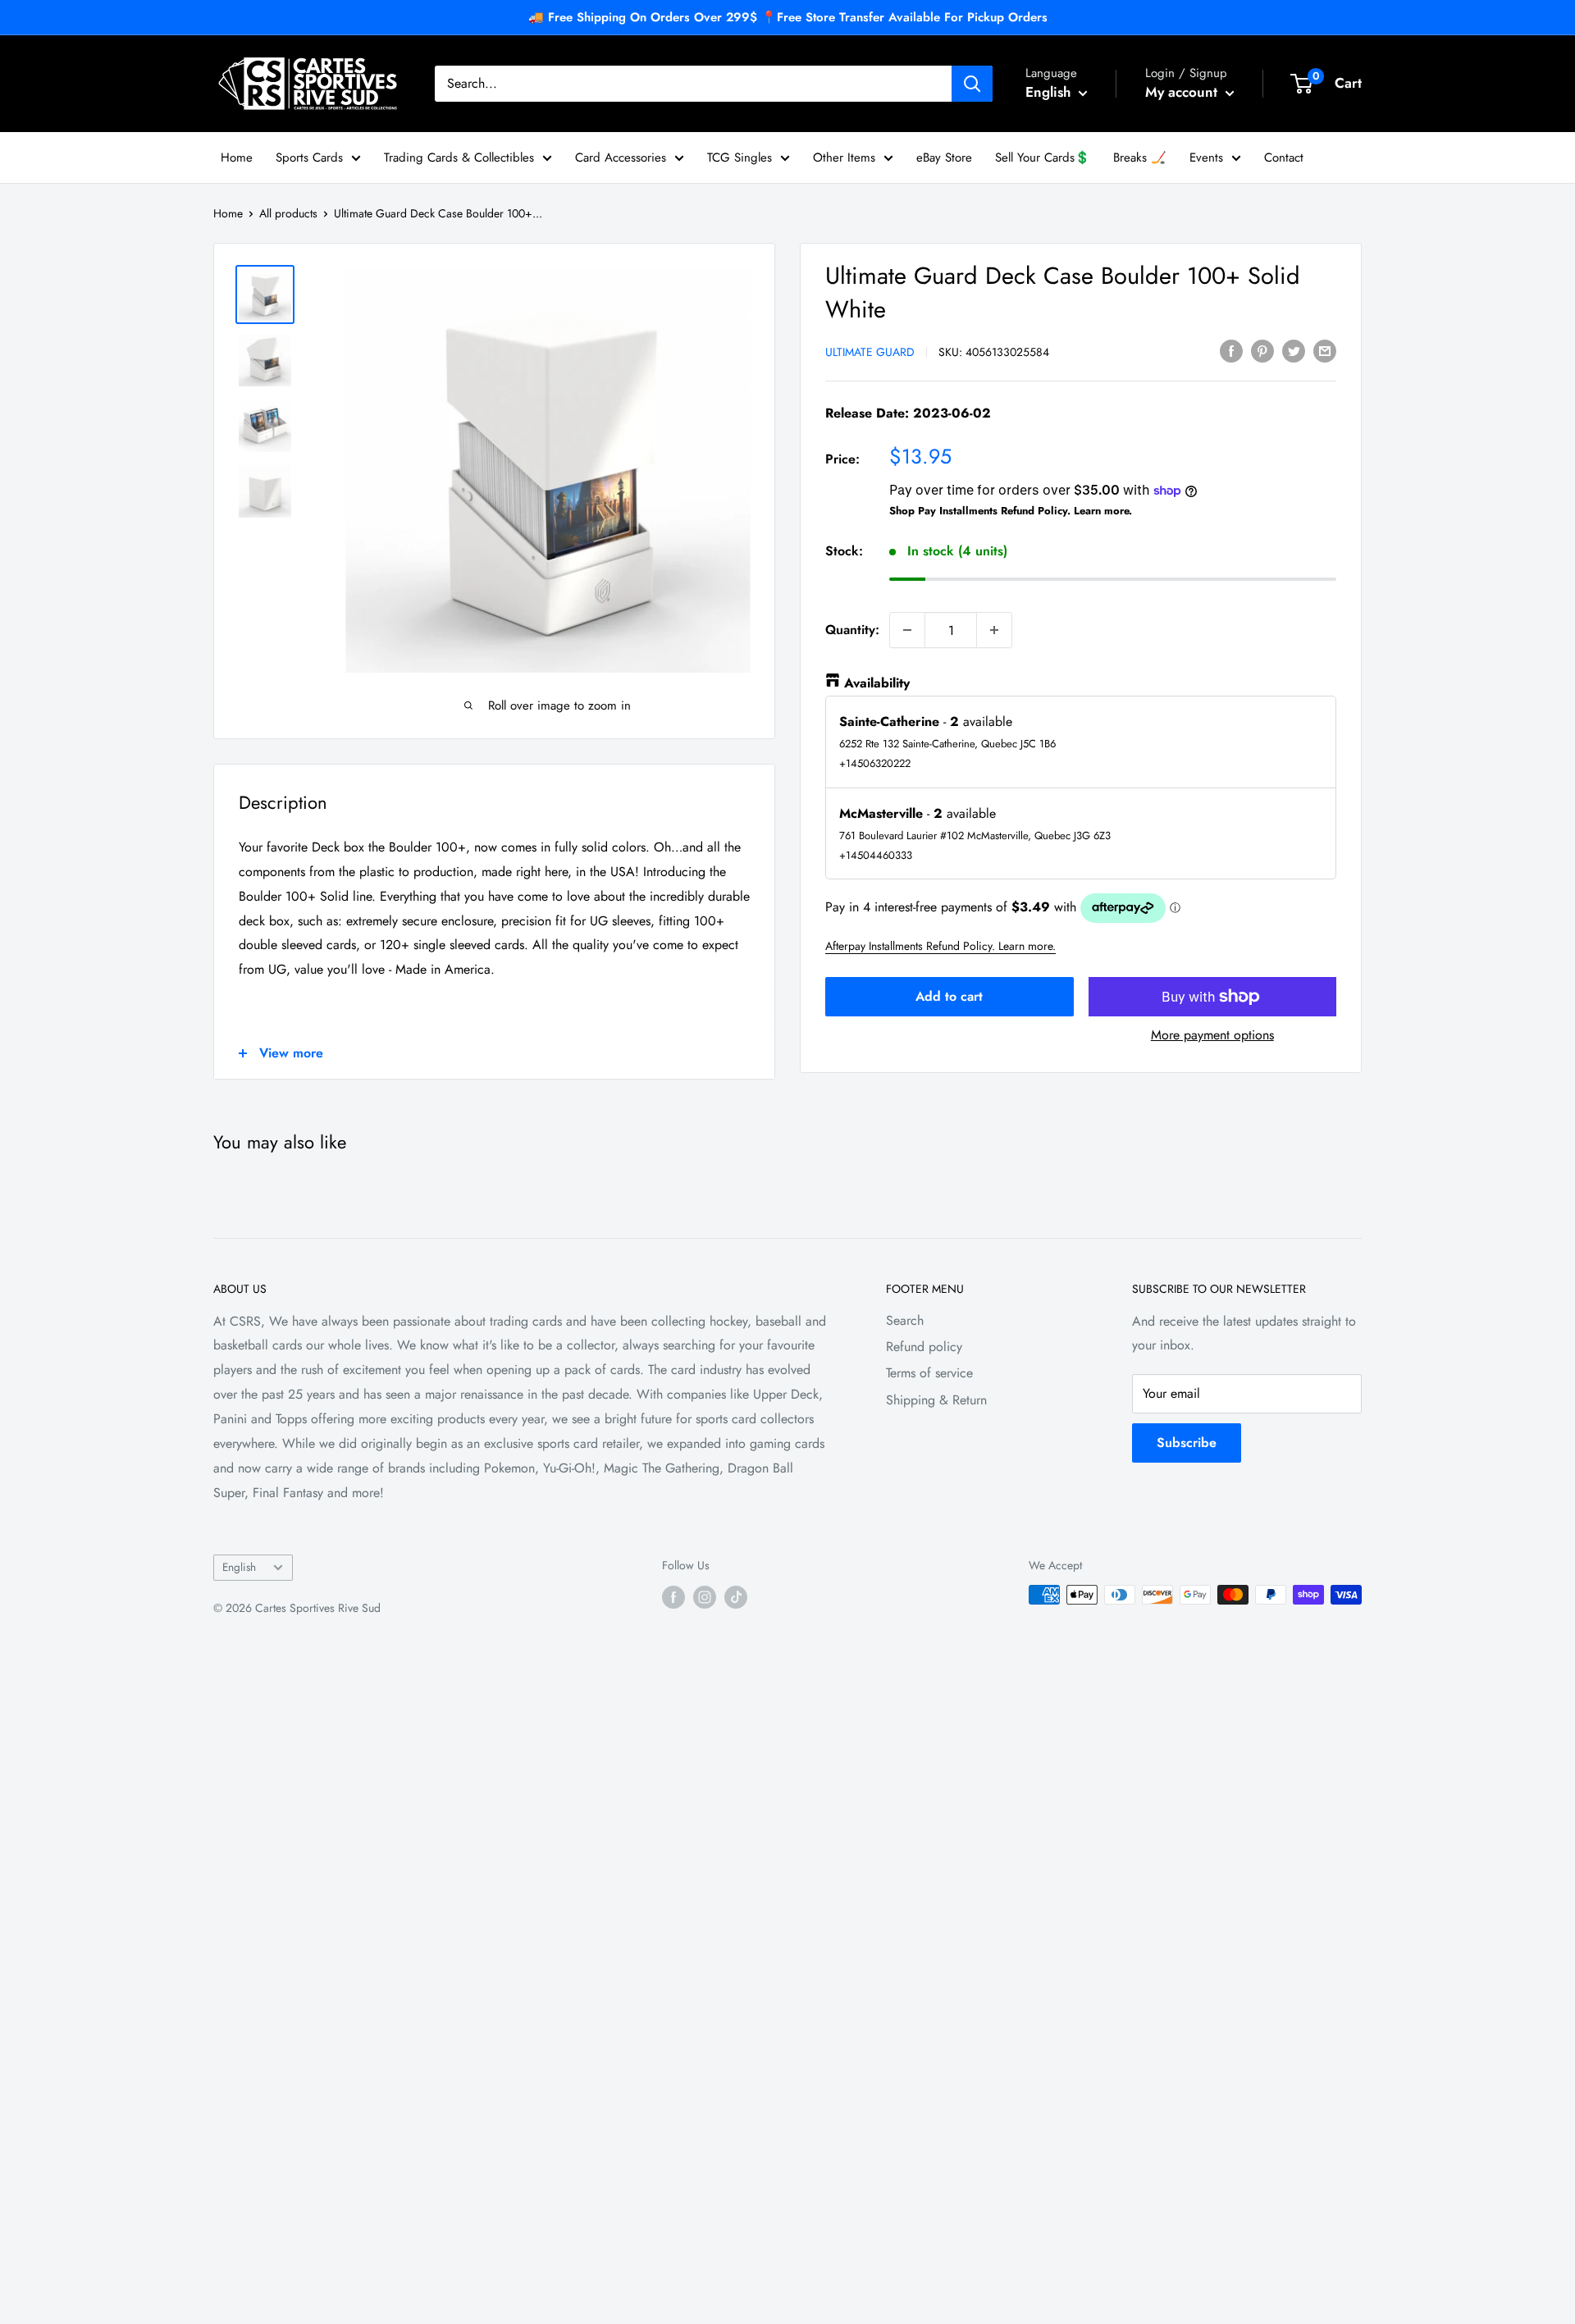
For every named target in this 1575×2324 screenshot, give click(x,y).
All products (288, 213)
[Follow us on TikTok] (736, 1597)
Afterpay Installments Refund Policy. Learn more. (940, 946)
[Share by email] (1325, 350)
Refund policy (924, 1347)
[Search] (972, 84)
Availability (877, 683)
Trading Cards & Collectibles (459, 158)
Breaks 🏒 (1140, 158)
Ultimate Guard (870, 352)
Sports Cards (309, 158)
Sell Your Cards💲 (1043, 158)
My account (1183, 92)
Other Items (844, 158)
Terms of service (929, 1373)
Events (1206, 158)
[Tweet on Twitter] (1294, 350)
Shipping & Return (936, 1400)
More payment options (1212, 1035)
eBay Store (944, 158)
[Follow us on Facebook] (673, 1597)
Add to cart (949, 996)
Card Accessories (621, 158)
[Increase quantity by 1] (994, 630)
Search (905, 1320)
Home (237, 158)
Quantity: (852, 630)
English (239, 1567)
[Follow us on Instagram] (705, 1597)
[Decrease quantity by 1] (907, 630)
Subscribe (1187, 1443)
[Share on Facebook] (1231, 350)
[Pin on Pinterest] (1262, 350)
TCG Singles (740, 158)
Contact (1284, 158)
